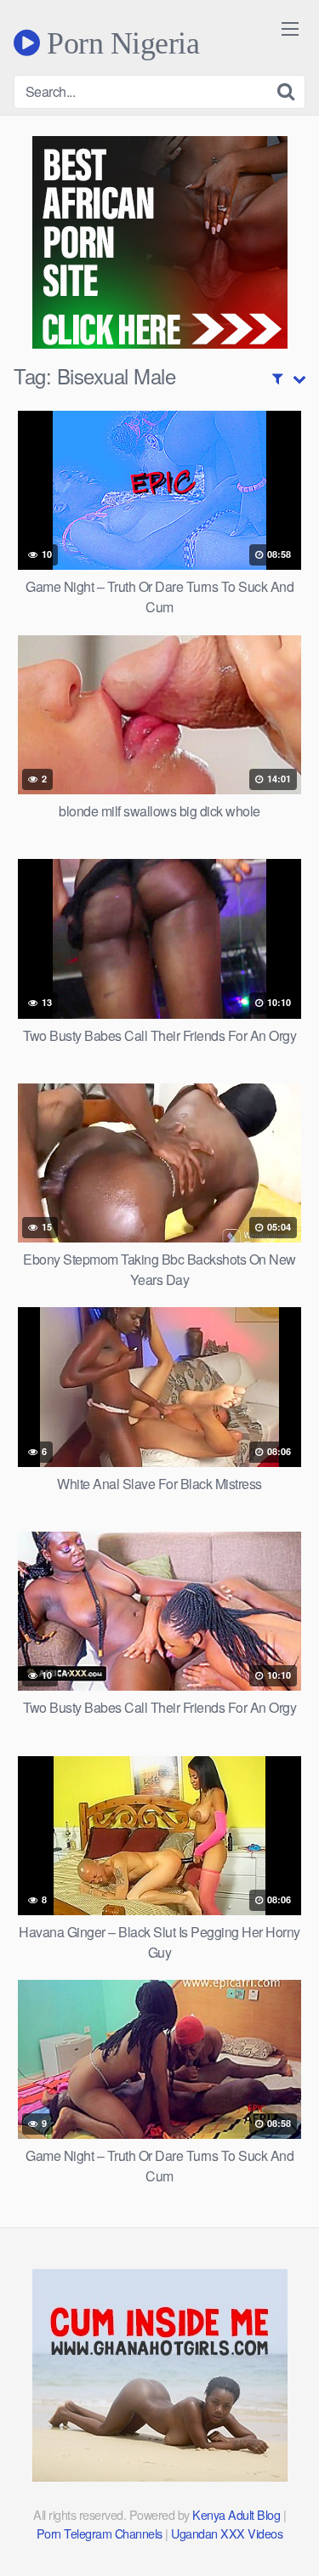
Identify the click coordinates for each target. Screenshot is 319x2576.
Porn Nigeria (120, 43)
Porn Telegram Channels (101, 2533)
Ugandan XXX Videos (227, 2533)
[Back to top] (289, 2539)
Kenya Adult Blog (236, 2514)
